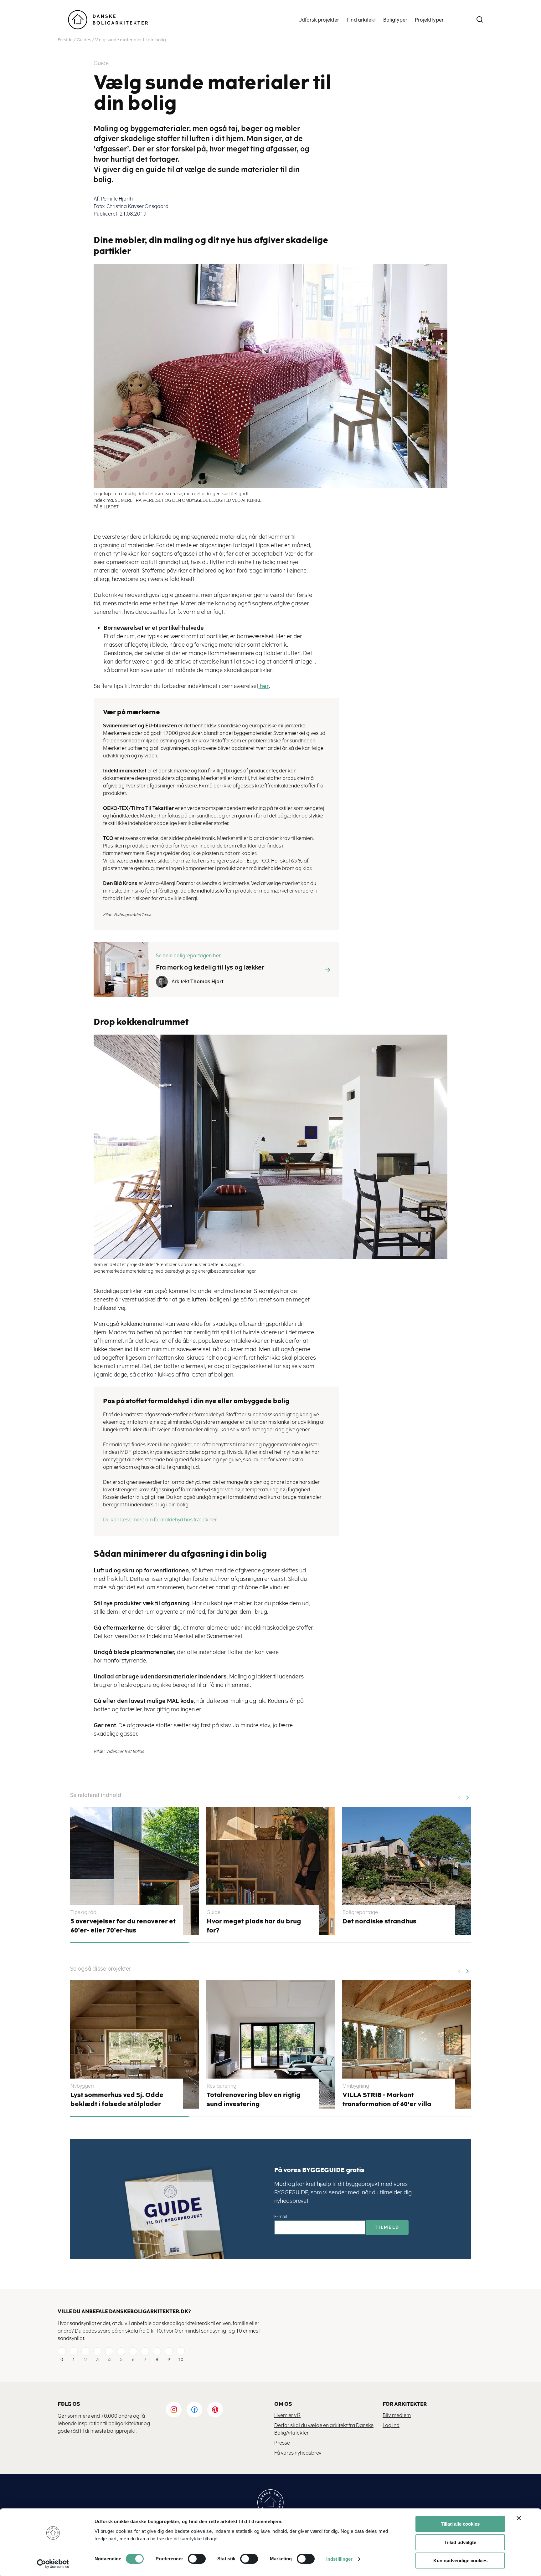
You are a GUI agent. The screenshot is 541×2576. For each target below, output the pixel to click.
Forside (65, 40)
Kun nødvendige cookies (460, 2561)
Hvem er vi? (287, 2415)
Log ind (391, 2425)
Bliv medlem (397, 2415)
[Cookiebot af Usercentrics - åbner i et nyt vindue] (53, 2564)
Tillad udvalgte (460, 2542)
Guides (84, 40)
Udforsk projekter (319, 20)
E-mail (281, 2217)
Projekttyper (429, 20)
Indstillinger (339, 2559)
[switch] (192, 2559)
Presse (282, 2443)
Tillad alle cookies (460, 2524)
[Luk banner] (519, 2518)
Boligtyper (395, 20)
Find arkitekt (361, 20)
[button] (467, 1795)
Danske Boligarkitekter (108, 20)
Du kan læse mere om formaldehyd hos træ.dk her (160, 1520)
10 (181, 2360)
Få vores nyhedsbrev (298, 2453)
